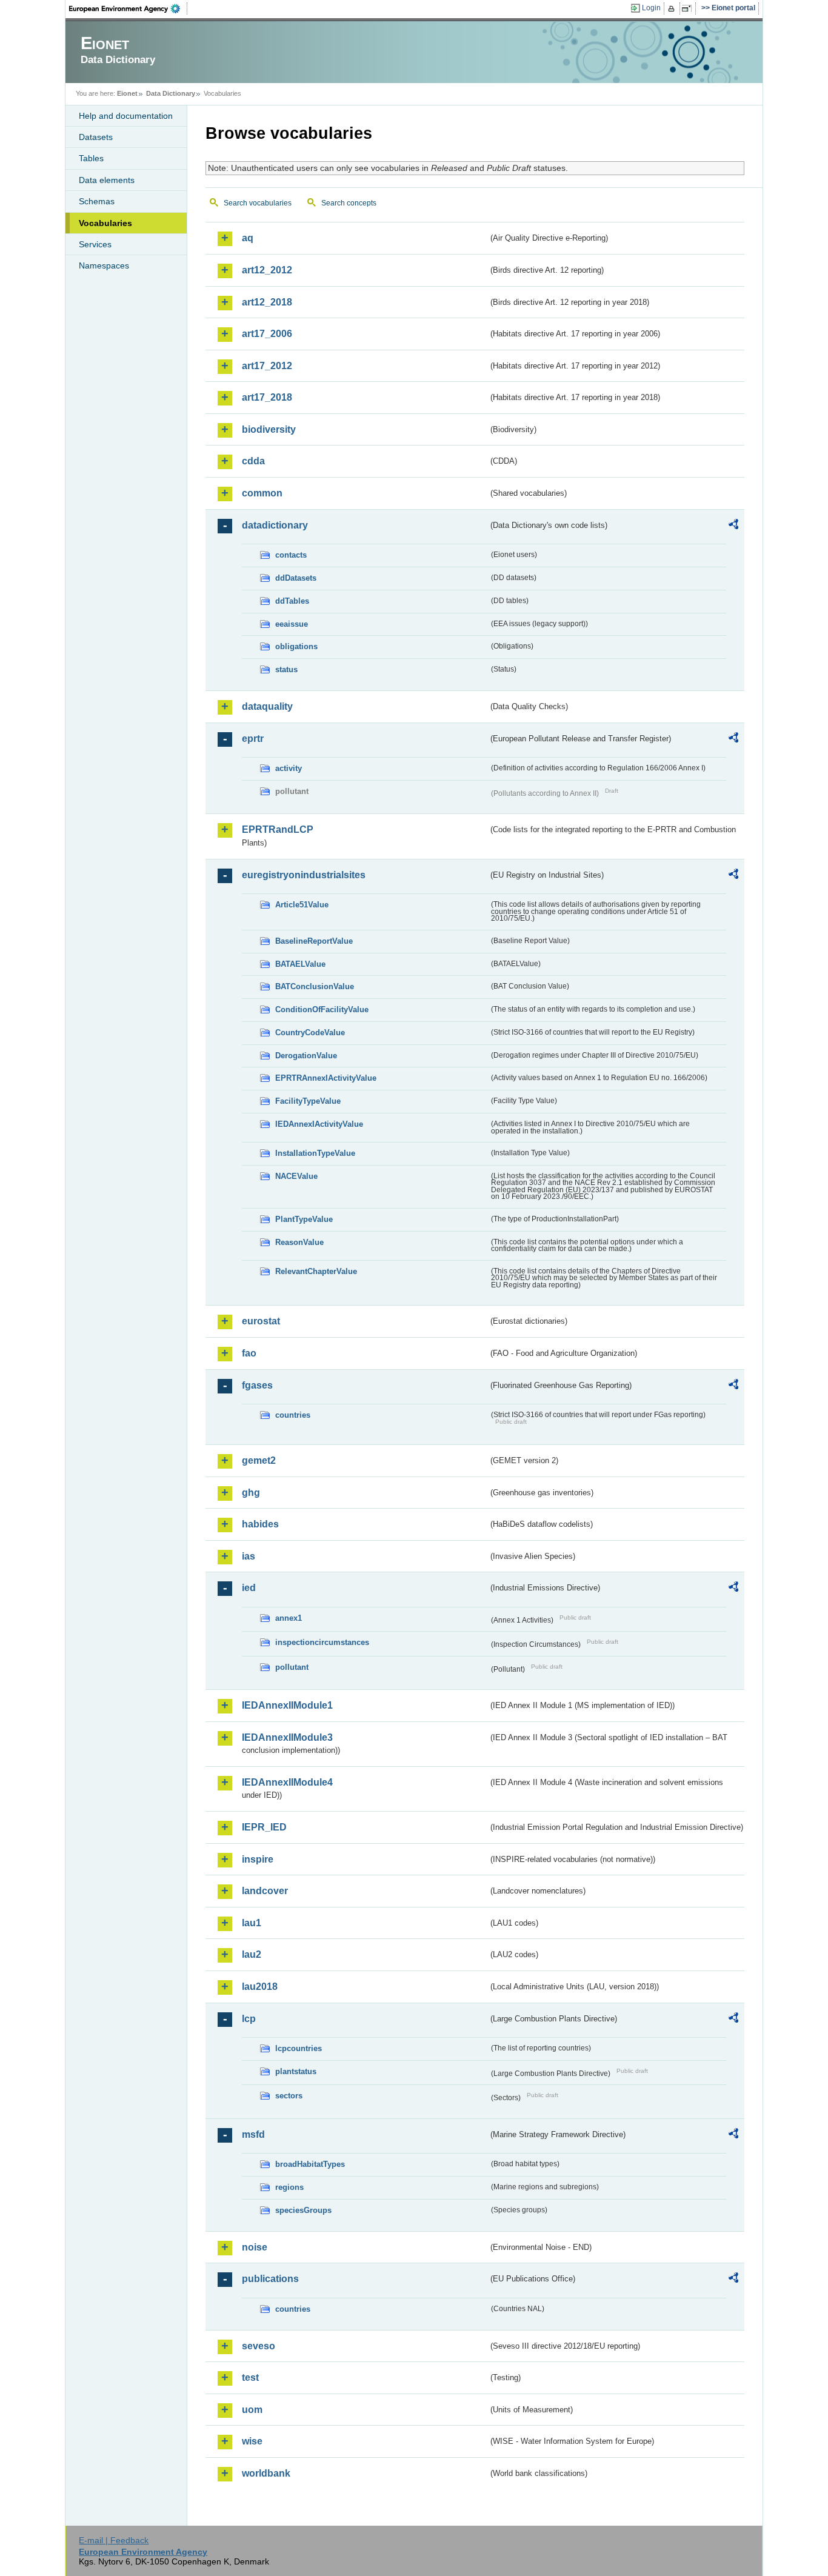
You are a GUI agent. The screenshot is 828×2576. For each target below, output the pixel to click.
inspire (258, 1859)
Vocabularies (105, 223)
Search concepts (349, 203)
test (250, 2377)
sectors (289, 2096)
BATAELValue (300, 964)
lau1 (252, 1923)
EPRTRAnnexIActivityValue (326, 1078)
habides (260, 1524)
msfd (253, 2134)
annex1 (289, 1618)
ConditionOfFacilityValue (322, 1009)
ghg (251, 1493)
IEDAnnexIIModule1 (287, 1705)
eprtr (253, 739)
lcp (249, 2019)
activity (289, 768)
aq (248, 238)
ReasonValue (299, 1242)
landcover (265, 1891)
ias (249, 1556)
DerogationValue (306, 1056)
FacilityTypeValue (308, 1101)
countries (293, 1415)
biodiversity (269, 429)
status (286, 669)
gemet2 (259, 1460)
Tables (91, 158)
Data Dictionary (171, 93)
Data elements (107, 180)
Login (651, 8)
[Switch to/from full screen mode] (689, 8)
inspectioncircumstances (322, 1642)
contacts (291, 555)
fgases (257, 1385)
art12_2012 (267, 270)
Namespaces (104, 265)
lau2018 (260, 1987)
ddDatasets (296, 578)
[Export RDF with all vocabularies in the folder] (733, 526)
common (262, 493)
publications (270, 2279)
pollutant (292, 1667)
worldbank (266, 2473)
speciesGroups (303, 2210)
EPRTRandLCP (278, 829)
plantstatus (296, 2071)
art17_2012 (267, 366)
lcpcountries (299, 2048)
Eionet (127, 93)
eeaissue (292, 624)
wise (252, 2441)
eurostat (261, 1321)
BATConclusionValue (315, 986)
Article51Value (302, 905)
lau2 (252, 1954)
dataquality (267, 706)
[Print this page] (673, 8)
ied (249, 1588)
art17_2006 (267, 334)
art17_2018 (267, 397)
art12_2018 (267, 302)
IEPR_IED (264, 1827)
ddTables (292, 601)
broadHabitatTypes (310, 2164)
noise (255, 2247)
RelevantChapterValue (316, 1271)
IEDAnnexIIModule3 (287, 1737)
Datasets (96, 137)
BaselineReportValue (314, 941)
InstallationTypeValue (315, 1153)
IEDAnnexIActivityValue (319, 1124)
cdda (253, 461)
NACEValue (296, 1176)
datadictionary (275, 525)
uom (252, 2410)
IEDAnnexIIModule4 (287, 1782)
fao (249, 1353)
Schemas (97, 201)
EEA (129, 8)
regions (289, 2187)
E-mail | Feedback (114, 2540)
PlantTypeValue (304, 1219)
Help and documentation (126, 116)
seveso (259, 2346)
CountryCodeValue (310, 1033)
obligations (296, 646)
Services (95, 244)
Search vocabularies (258, 203)
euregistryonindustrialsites (304, 875)
